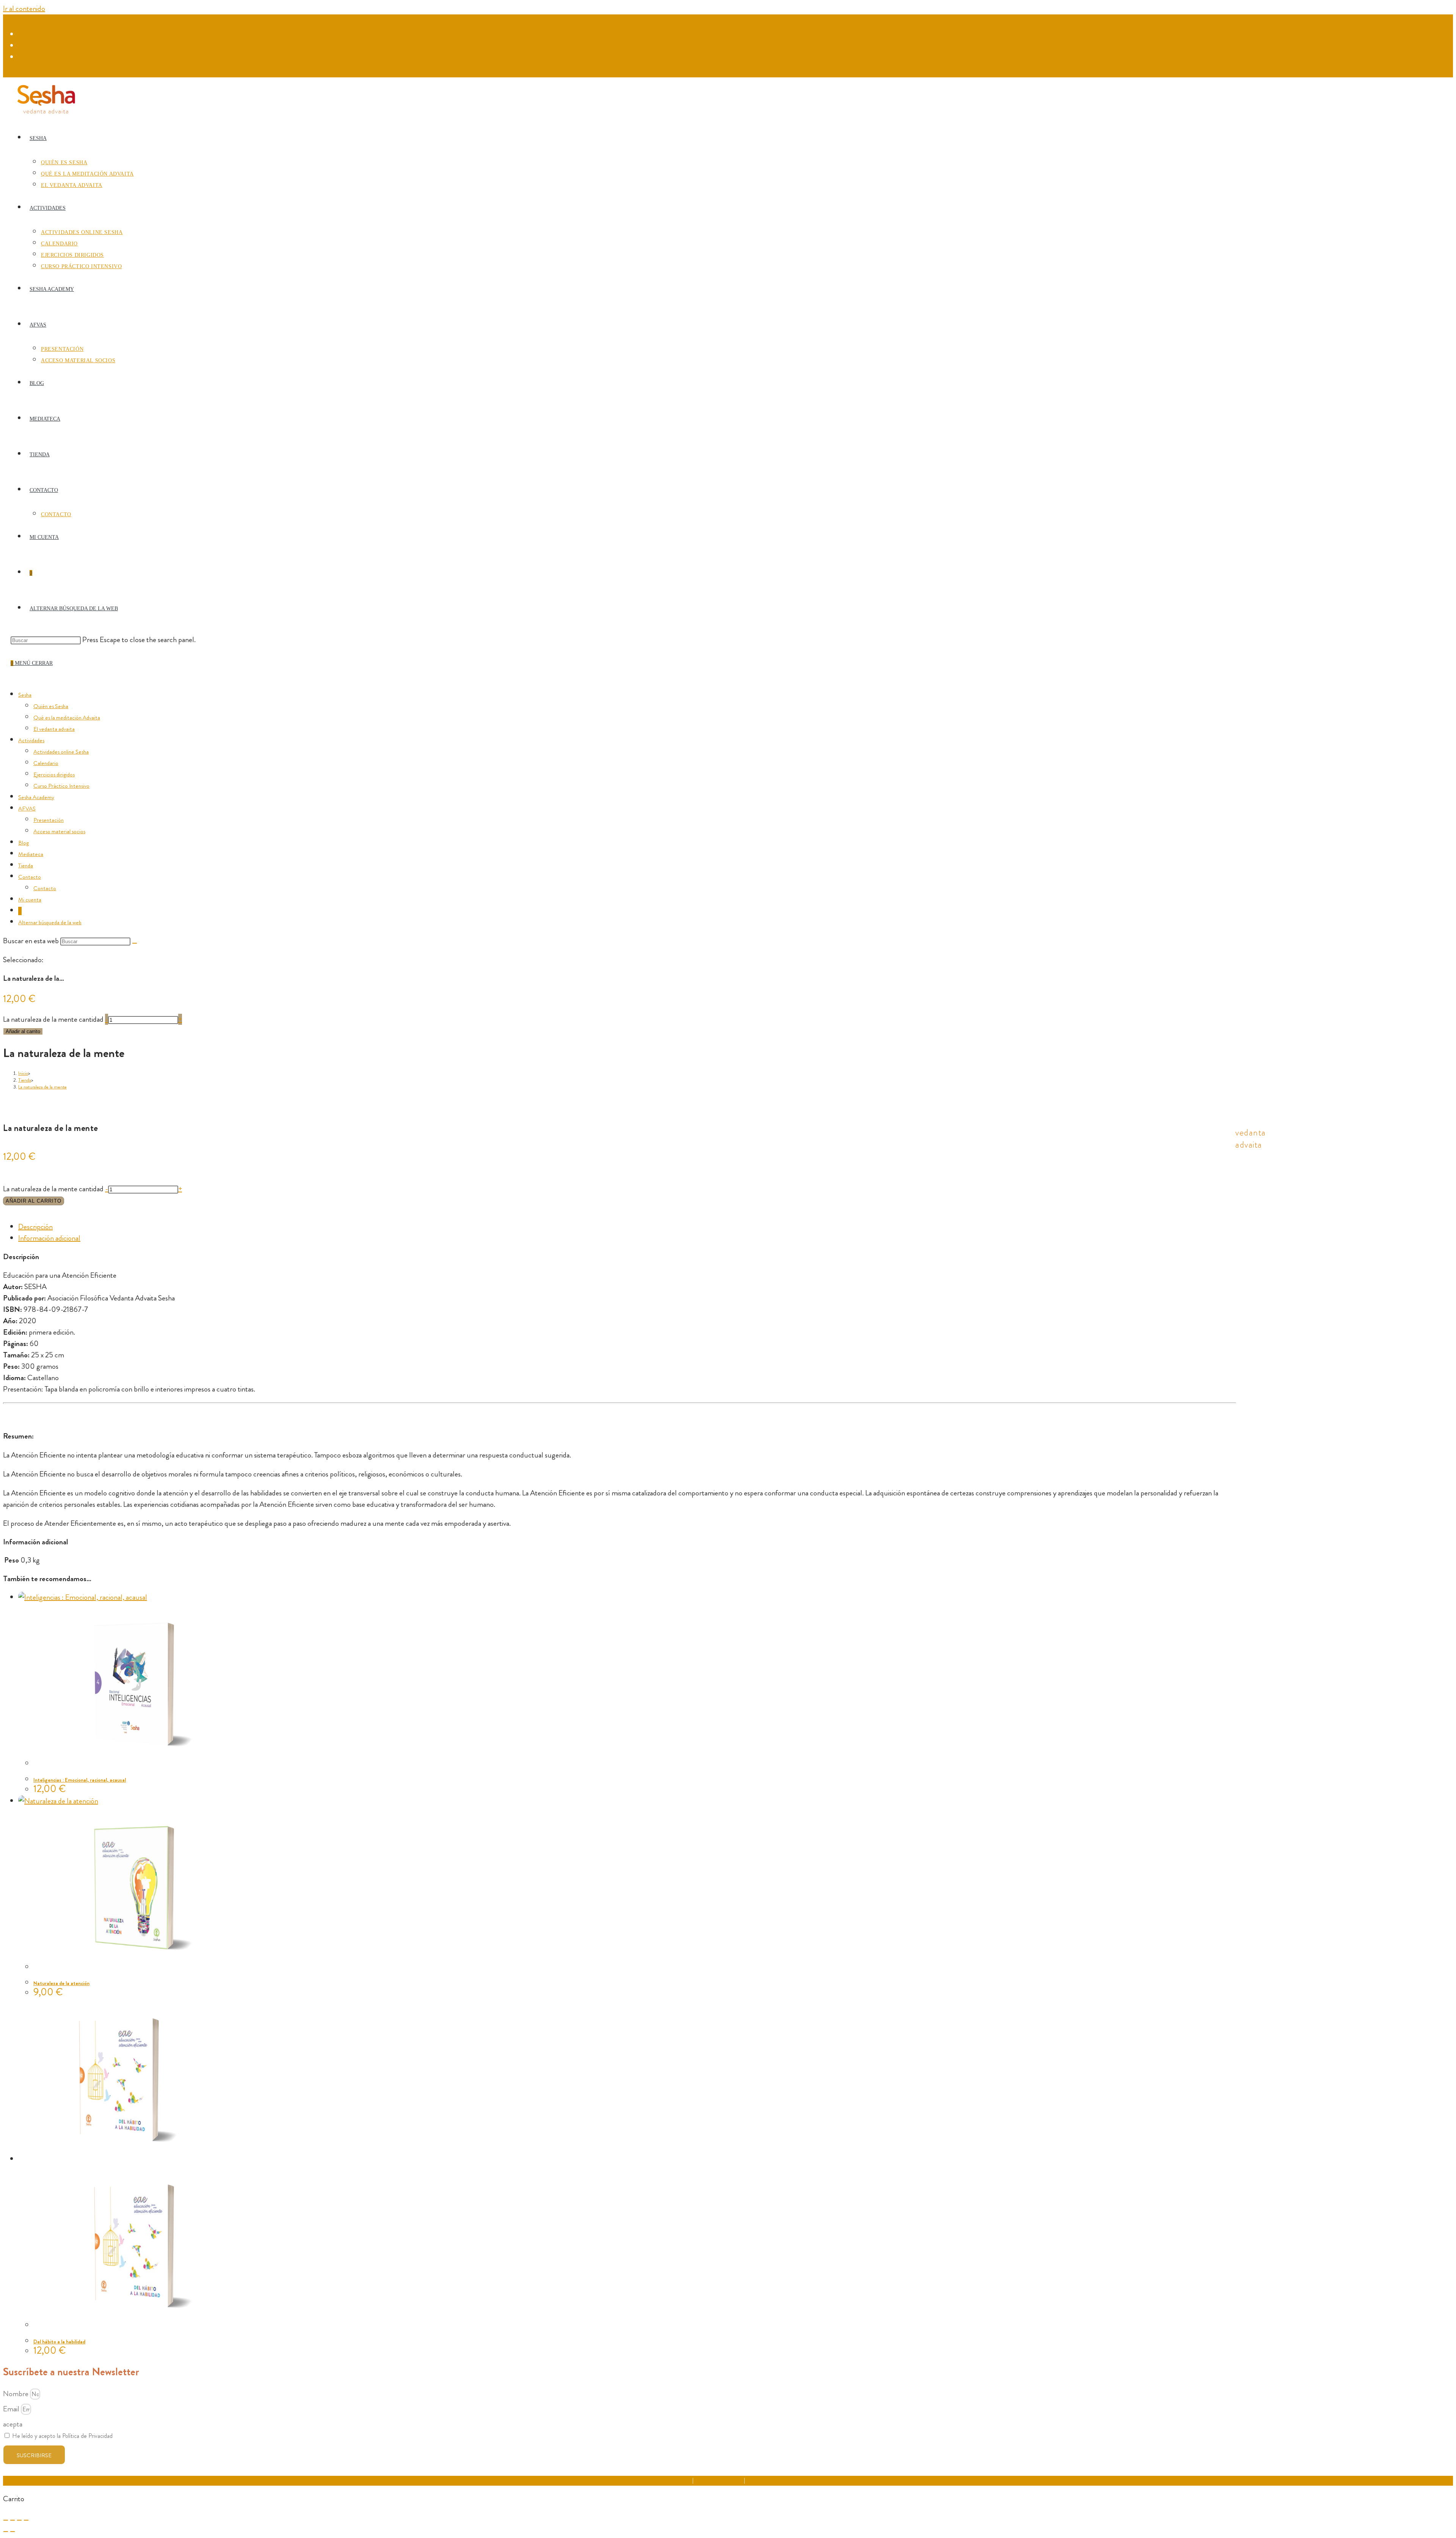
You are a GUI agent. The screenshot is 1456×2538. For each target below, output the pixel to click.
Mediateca (31, 854)
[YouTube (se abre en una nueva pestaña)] (23, 57)
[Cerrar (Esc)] (26, 2520)
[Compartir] (19, 2520)
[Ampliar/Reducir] (6, 2520)
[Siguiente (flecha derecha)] (13, 2532)
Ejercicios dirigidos (54, 774)
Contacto (30, 877)
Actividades (31, 740)
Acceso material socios (59, 831)
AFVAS (27, 809)
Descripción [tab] (35, 1227)
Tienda (26, 865)
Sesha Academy (36, 797)
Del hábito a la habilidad (59, 2342)
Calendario (46, 763)
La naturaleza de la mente (42, 1087)
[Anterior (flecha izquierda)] (6, 2532)
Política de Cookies (768, 2480)
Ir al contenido (24, 9)
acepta (13, 2424)
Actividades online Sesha (61, 752)
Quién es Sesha (51, 706)
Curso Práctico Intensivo (61, 786)
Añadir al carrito (23, 1031)
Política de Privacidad (719, 2480)
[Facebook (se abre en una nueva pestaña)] (23, 35)
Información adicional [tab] (49, 1238)
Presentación (49, 820)
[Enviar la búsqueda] (135, 943)
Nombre (16, 2394)
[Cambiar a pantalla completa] (13, 2520)
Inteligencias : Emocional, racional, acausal (80, 1780)
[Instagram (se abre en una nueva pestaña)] (23, 46)
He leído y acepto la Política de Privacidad (62, 2436)
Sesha (25, 695)
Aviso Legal (679, 2480)
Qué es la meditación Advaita (67, 718)
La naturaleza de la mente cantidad (53, 1019)
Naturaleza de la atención (61, 1983)
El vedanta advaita (54, 729)
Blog (24, 843)
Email (12, 2409)
